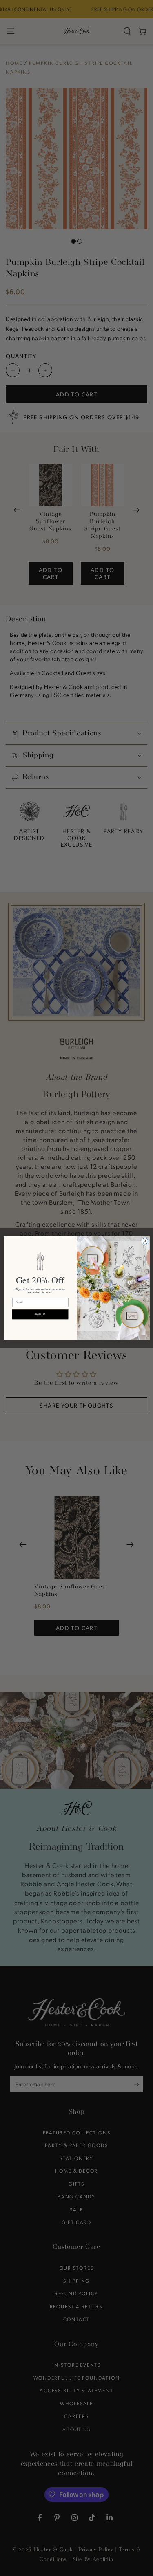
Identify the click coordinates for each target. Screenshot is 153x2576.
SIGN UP (40, 1314)
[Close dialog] (145, 1241)
